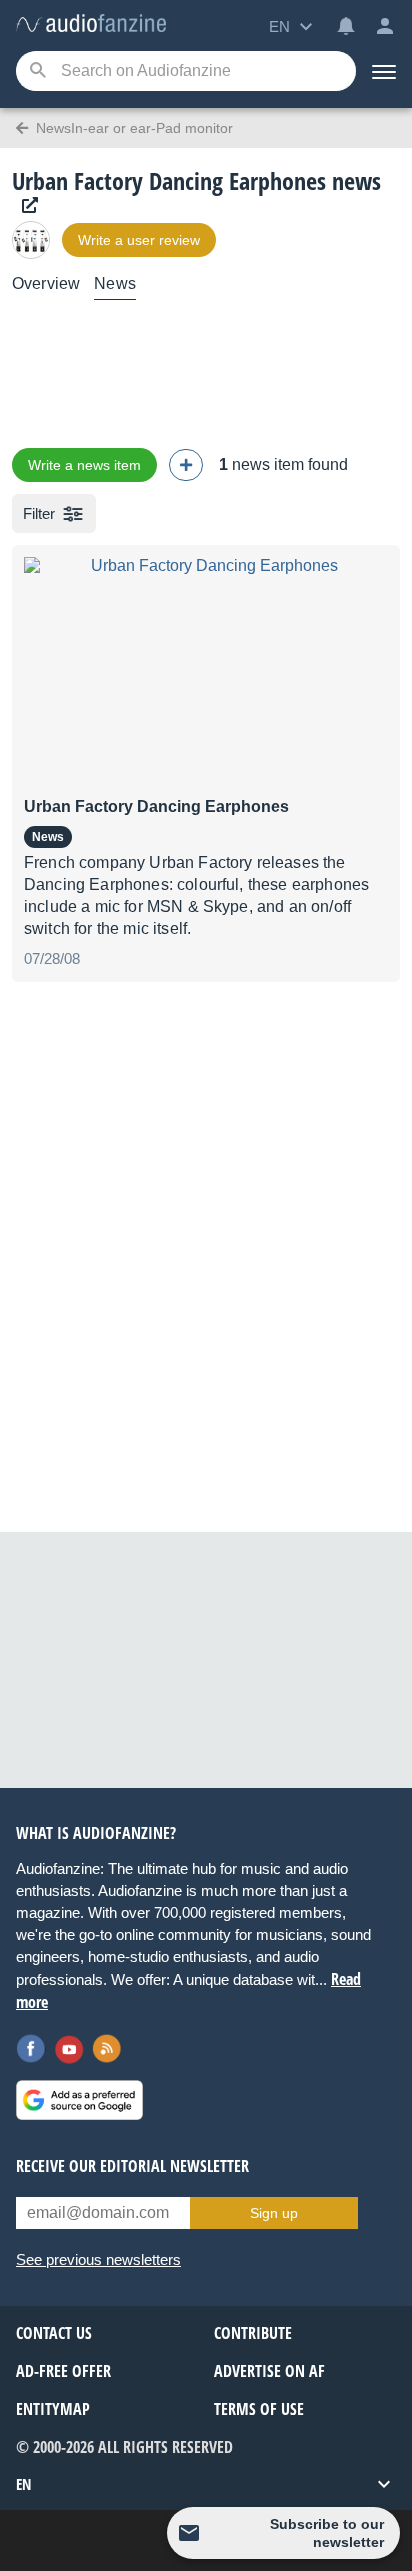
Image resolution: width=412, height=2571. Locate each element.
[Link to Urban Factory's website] (25, 205)
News (115, 283)
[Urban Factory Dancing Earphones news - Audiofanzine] (91, 24)
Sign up (274, 2213)
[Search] (37, 71)
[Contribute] (186, 465)
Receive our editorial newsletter (132, 2166)
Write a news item (84, 465)
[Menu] (384, 71)
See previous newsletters (98, 2259)
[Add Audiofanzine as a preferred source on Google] (79, 2100)
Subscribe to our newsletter (327, 2533)
